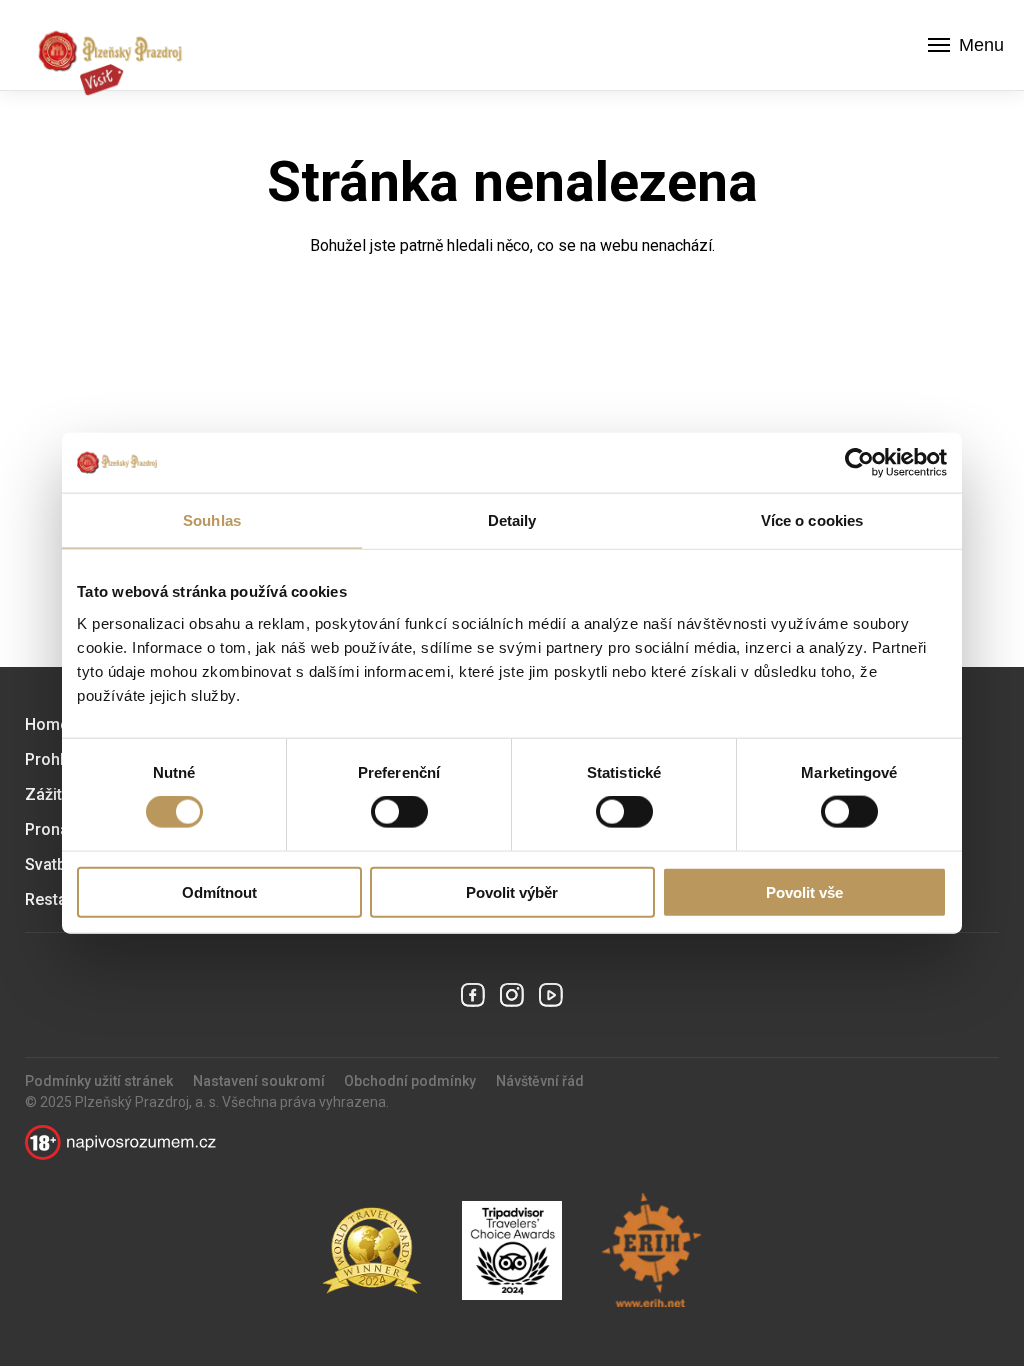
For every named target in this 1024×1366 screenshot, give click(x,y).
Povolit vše (804, 891)
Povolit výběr (512, 891)
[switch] (399, 812)
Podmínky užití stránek (99, 1081)
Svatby (49, 864)
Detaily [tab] (512, 520)
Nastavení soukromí (259, 1081)
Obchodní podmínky (410, 1081)
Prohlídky (59, 759)
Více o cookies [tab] (812, 520)
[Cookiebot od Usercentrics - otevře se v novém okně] (859, 463)
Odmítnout (219, 891)
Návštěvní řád (540, 1081)
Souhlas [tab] (212, 520)
